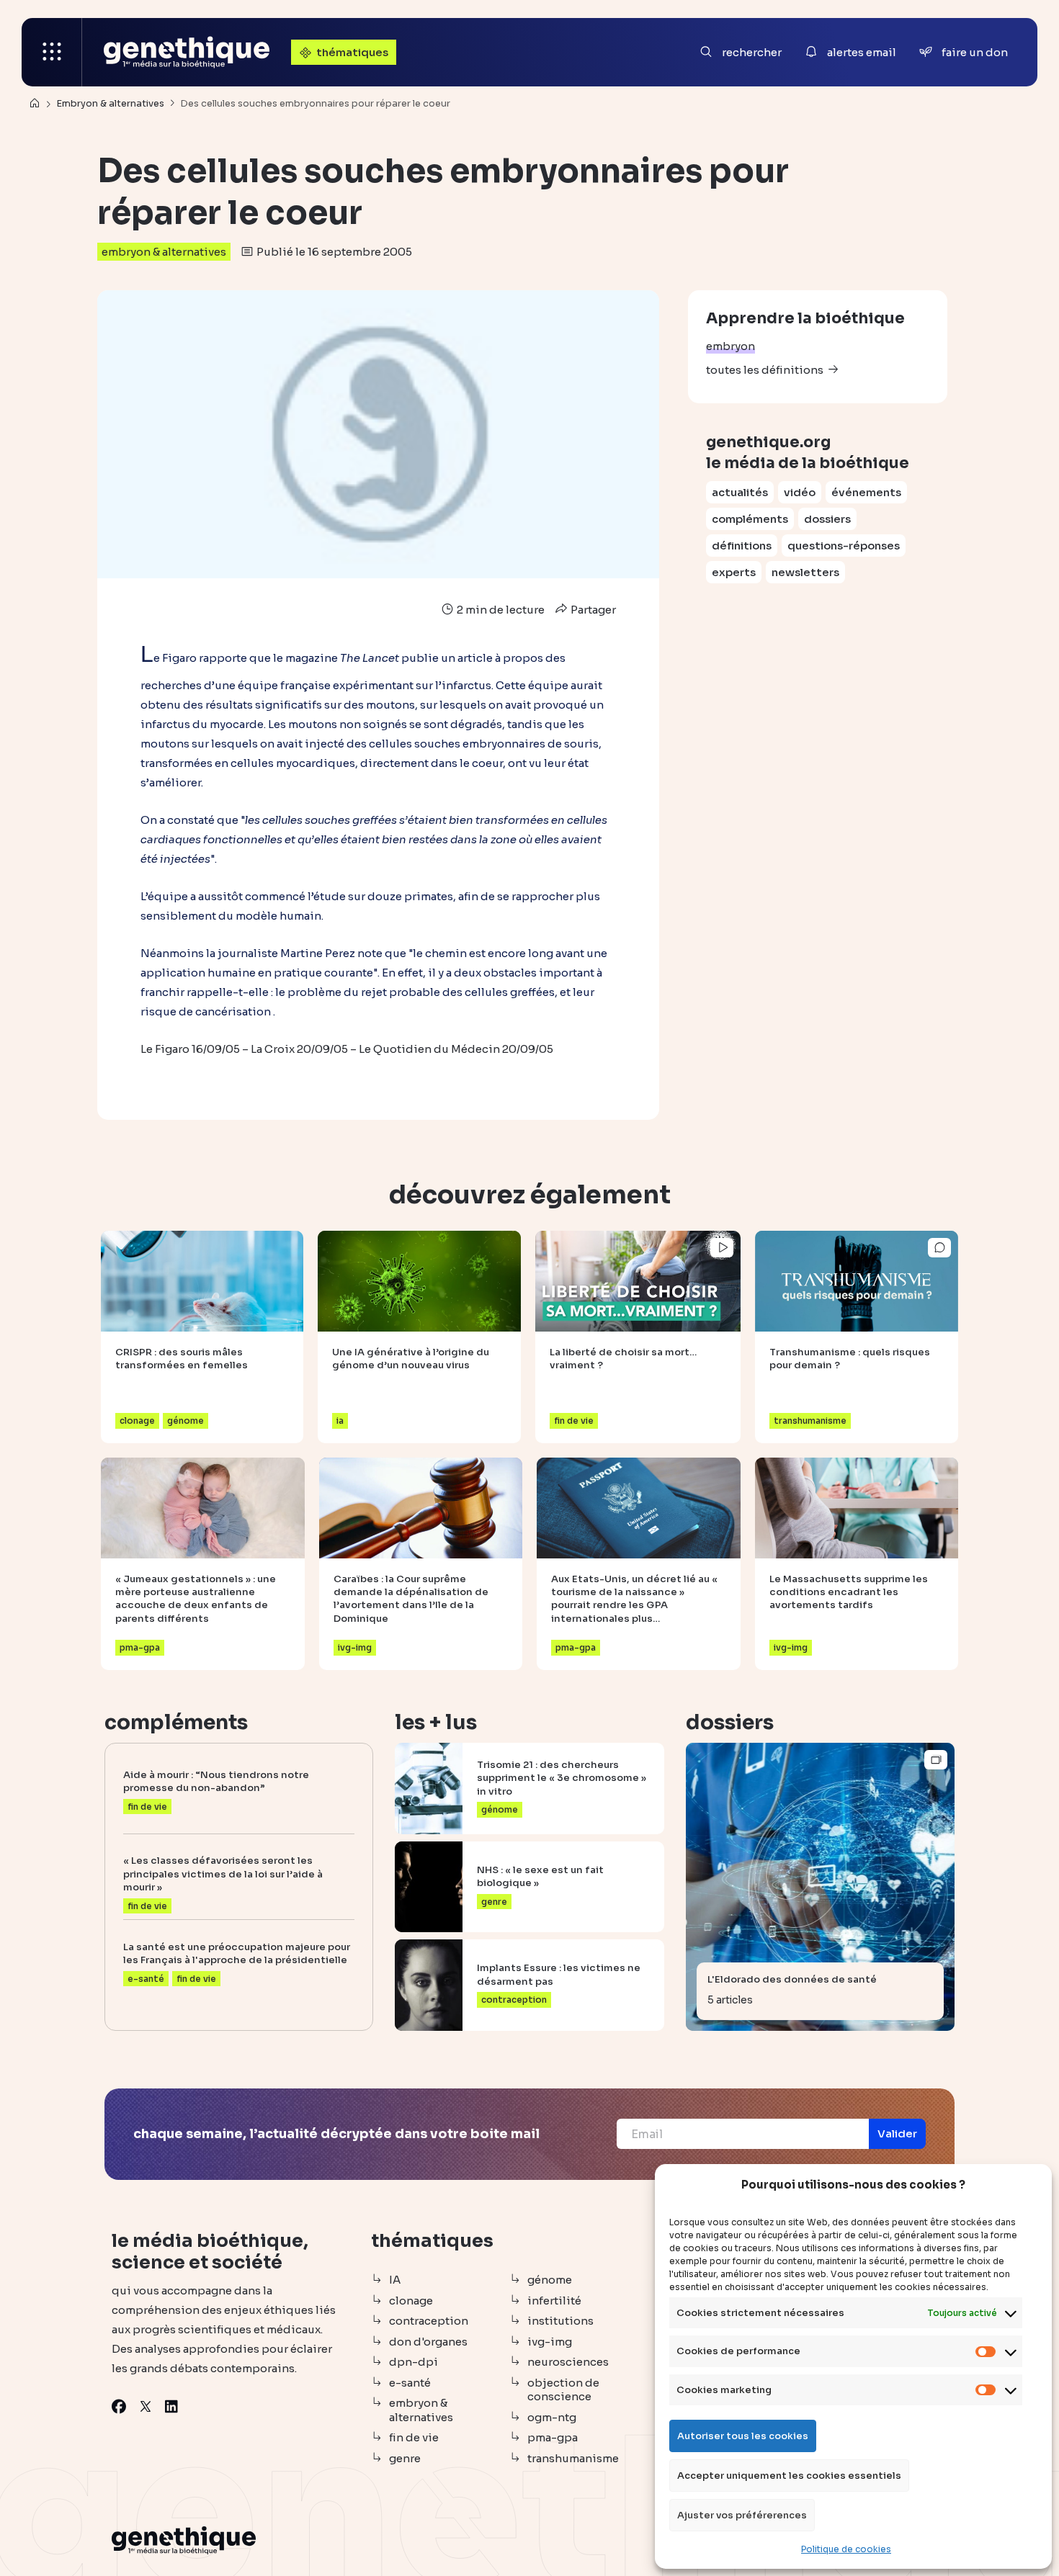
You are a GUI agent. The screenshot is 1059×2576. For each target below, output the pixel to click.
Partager (592, 610)
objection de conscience (563, 2390)
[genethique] (187, 52)
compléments (750, 519)
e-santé (410, 2383)
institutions (560, 2321)
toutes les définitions (765, 370)
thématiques (352, 52)
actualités (740, 492)
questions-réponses (844, 546)
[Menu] (52, 52)
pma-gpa (553, 2437)
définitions (742, 546)
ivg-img (550, 2342)
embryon (730, 346)
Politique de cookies (846, 2549)
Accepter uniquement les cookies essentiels (789, 2476)
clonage (411, 2301)
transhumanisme (573, 2458)
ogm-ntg (552, 2417)
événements (866, 492)
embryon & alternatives (164, 252)
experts (734, 572)
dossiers (827, 519)
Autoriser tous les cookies (743, 2436)
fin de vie (414, 2437)
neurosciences (568, 2362)
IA (395, 2280)
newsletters (805, 572)
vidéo (800, 492)
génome (550, 2280)
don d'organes (428, 2342)
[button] (897, 2134)
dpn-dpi (414, 2362)
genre (405, 2458)
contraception (429, 2321)
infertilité (554, 2301)
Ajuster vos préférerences (742, 2515)
